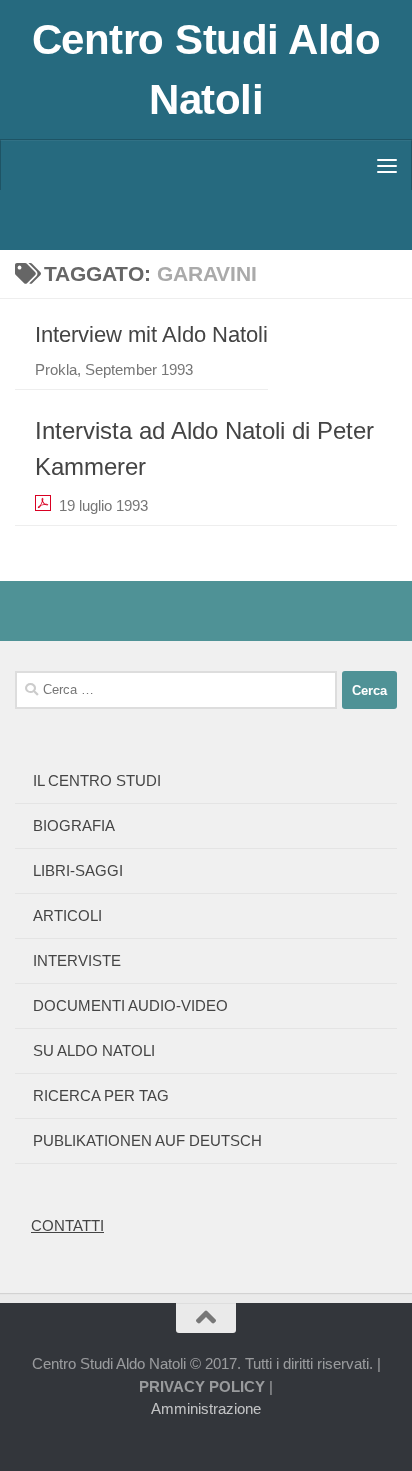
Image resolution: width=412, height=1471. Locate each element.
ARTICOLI (67, 915)
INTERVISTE (77, 960)
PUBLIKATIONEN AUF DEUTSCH (147, 1140)
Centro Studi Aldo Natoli (206, 69)
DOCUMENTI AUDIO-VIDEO (130, 1005)
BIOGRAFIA (74, 825)
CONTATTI (67, 1225)
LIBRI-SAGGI (78, 870)
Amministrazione (206, 1408)
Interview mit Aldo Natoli (151, 334)
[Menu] (387, 165)
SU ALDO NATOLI (94, 1050)
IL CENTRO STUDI (97, 780)
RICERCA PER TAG (101, 1095)
